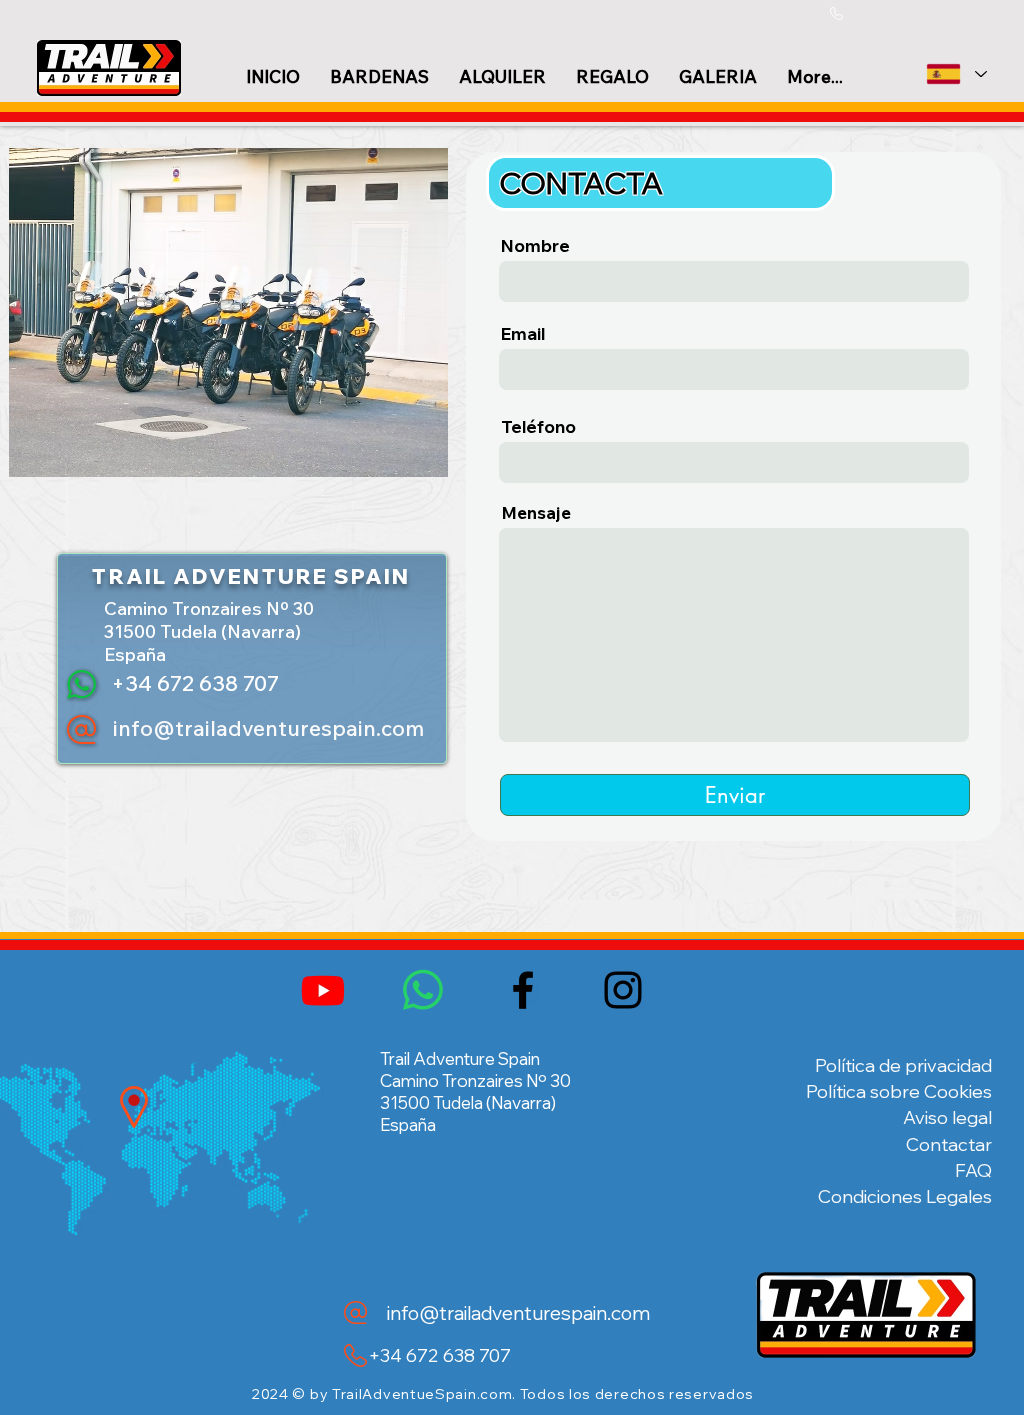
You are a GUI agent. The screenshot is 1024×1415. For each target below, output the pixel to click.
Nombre (535, 245)
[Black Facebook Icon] (523, 990)
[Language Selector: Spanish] (956, 74)
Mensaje (536, 512)
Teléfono (538, 426)
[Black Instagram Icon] (623, 990)
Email (523, 333)
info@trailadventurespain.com (268, 728)
